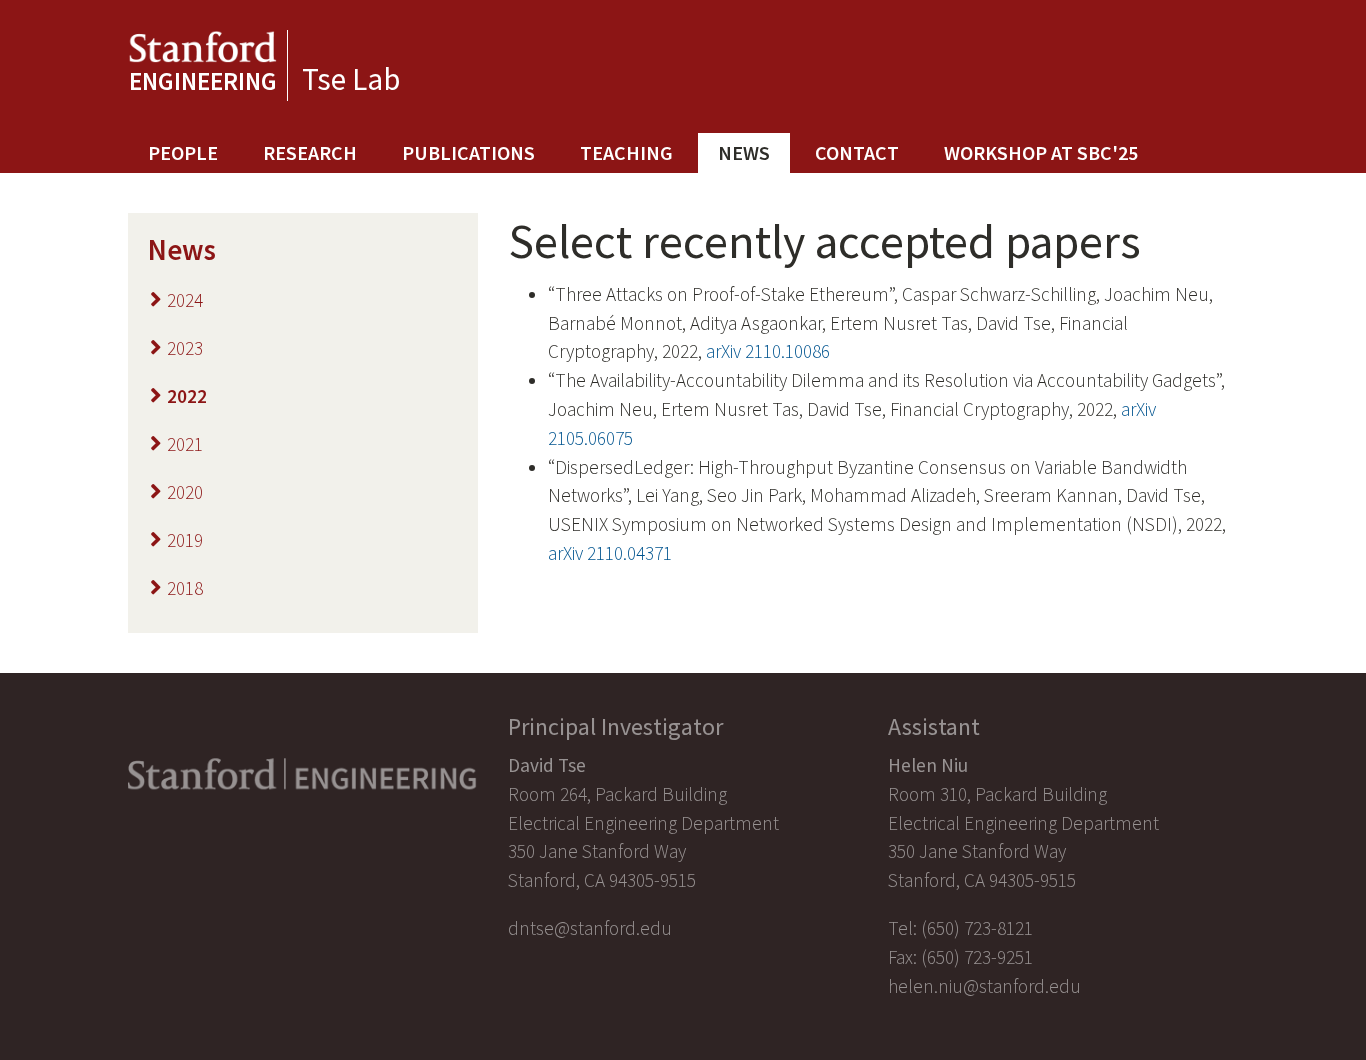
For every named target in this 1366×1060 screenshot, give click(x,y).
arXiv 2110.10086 (768, 351)
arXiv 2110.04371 (610, 553)
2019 (185, 540)
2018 (185, 588)
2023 (185, 348)
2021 (185, 444)
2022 (187, 396)
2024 (185, 300)
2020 (185, 492)
